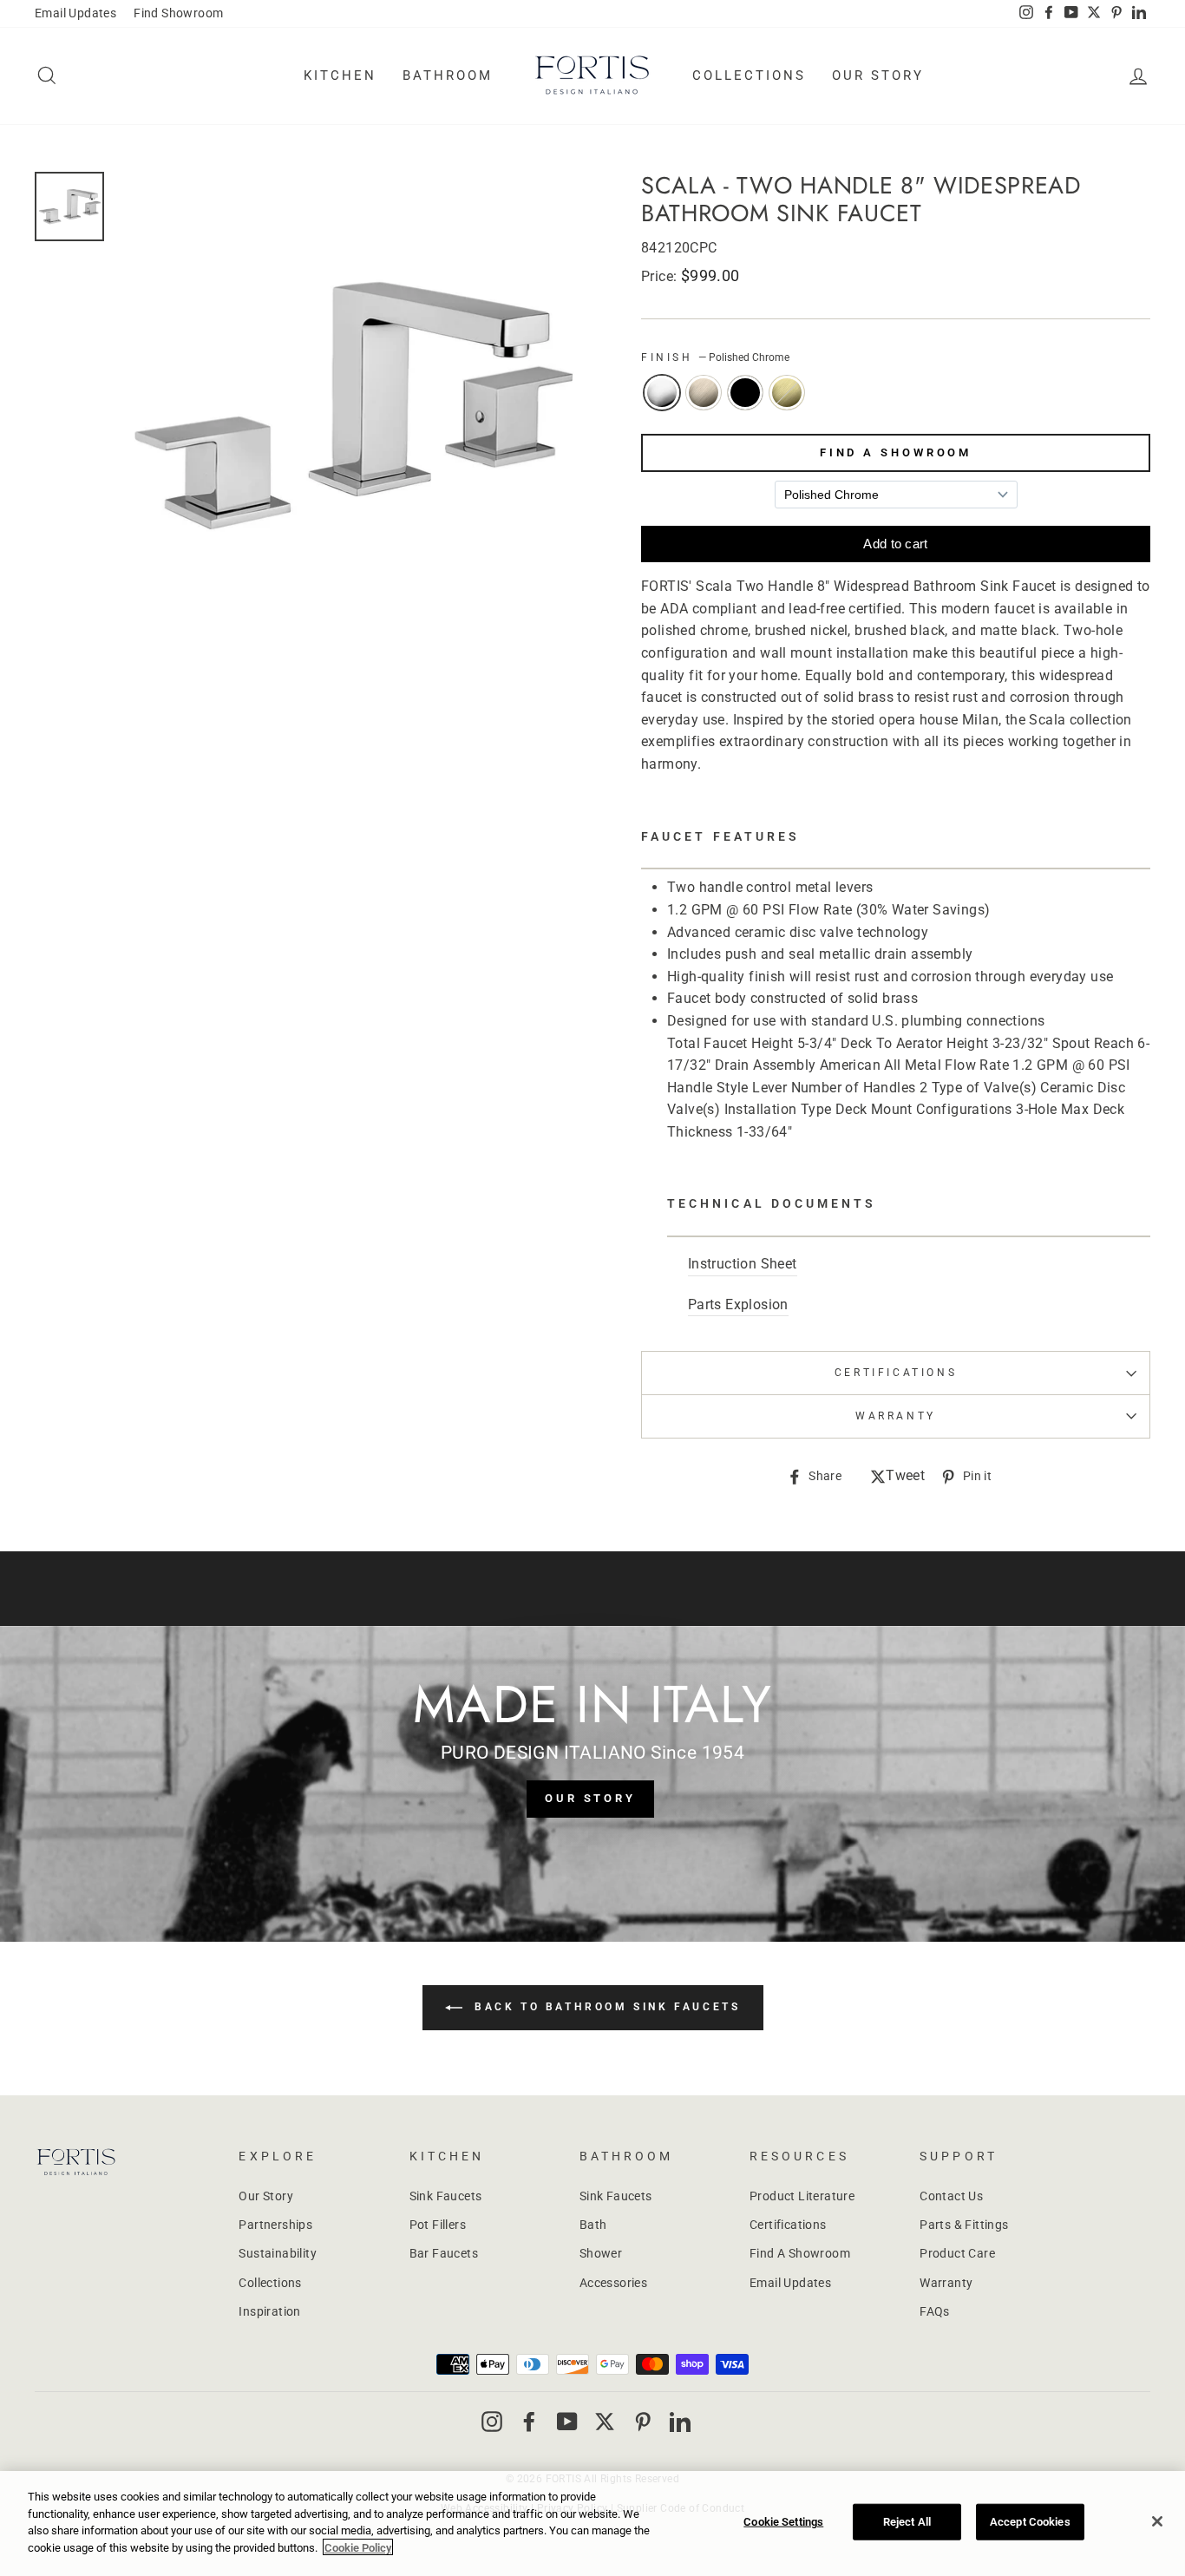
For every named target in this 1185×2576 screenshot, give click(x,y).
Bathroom (448, 75)
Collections (749, 75)
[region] (592, 2524)
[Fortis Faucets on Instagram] (492, 2421)
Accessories (613, 2283)
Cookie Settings (783, 2522)
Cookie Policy (358, 2547)
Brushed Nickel (704, 393)
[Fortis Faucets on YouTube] (567, 2421)
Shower (601, 2253)
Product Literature (802, 2196)
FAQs (935, 2311)
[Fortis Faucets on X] (605, 2421)
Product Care (957, 2253)
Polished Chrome (662, 393)
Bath (593, 2225)
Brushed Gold (787, 393)
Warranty (946, 2283)
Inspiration (269, 2311)
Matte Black (745, 393)
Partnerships (275, 2225)
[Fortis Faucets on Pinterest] (643, 2421)
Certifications (896, 1373)
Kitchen (340, 75)
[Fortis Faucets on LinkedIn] (680, 2421)
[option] (350, 405)
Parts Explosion (738, 1304)
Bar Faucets (444, 2253)
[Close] (1157, 2521)
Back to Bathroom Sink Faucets (605, 2008)
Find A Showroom (896, 452)
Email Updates (75, 13)
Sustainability (278, 2253)
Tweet (905, 1477)
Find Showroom (178, 13)
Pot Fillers (438, 2225)
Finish (715, 357)
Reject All (907, 2522)
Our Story (878, 75)
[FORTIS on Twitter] (1094, 14)
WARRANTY (896, 1416)
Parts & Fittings (964, 2225)
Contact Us (951, 2196)
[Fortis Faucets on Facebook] (529, 2421)
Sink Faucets (446, 2196)
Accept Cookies (1030, 2522)
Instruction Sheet (743, 1264)
